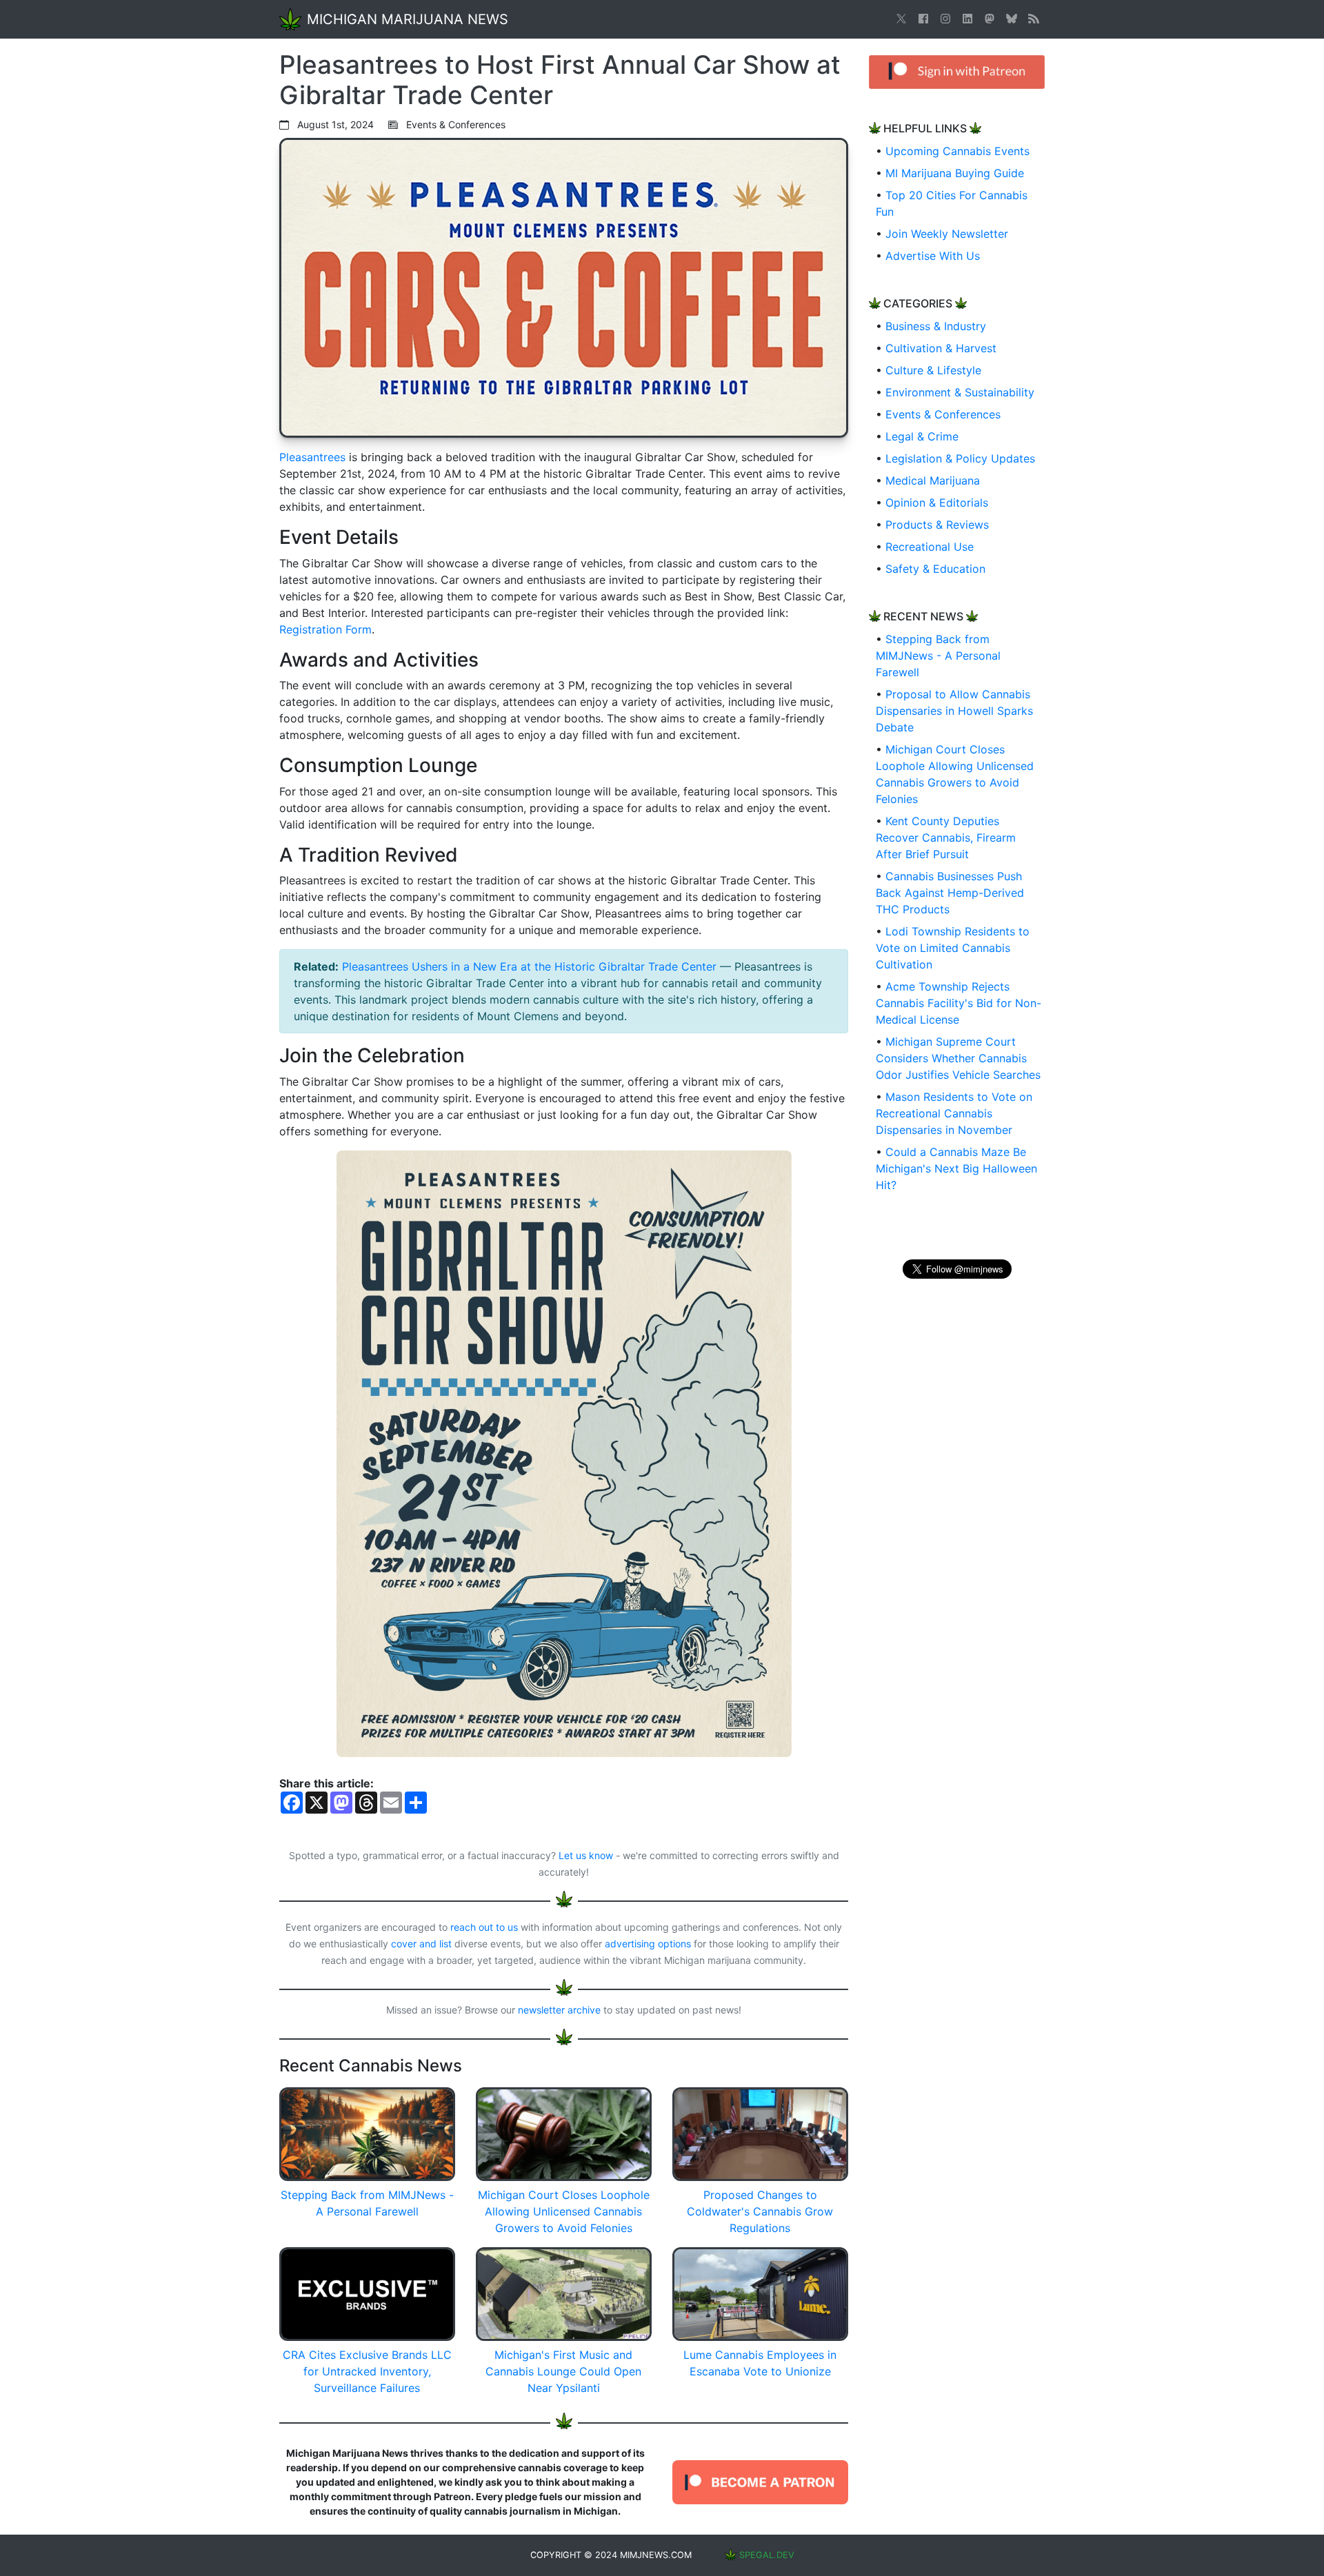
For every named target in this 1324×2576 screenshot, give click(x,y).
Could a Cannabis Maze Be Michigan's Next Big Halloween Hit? (956, 1168)
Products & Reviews (937, 525)
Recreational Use (930, 547)
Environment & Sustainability (960, 392)
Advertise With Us (933, 256)
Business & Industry (936, 326)
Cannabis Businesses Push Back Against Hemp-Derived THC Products (950, 893)
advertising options (648, 1944)
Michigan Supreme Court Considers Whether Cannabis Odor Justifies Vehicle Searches (958, 1058)
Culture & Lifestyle (933, 370)
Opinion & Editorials (937, 503)
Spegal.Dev (767, 2555)
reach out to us (484, 1927)
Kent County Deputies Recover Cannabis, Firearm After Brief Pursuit (946, 838)
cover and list (421, 1944)
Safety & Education (935, 569)
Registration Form (325, 629)
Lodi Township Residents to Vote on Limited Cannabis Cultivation (953, 948)
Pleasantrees (312, 457)
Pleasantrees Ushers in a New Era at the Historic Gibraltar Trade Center (529, 966)
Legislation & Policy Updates (960, 458)
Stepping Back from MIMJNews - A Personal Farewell (938, 656)
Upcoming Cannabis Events (957, 151)
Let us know (586, 1855)
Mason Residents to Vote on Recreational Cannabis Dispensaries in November (954, 1113)
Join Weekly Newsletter (947, 234)
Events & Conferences (943, 414)
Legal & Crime (922, 436)
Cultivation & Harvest (941, 348)
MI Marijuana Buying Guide (955, 173)
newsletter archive (559, 2010)
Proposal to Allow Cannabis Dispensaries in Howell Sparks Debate (954, 711)
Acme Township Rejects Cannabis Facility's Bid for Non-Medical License (959, 1003)
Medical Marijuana (933, 480)
